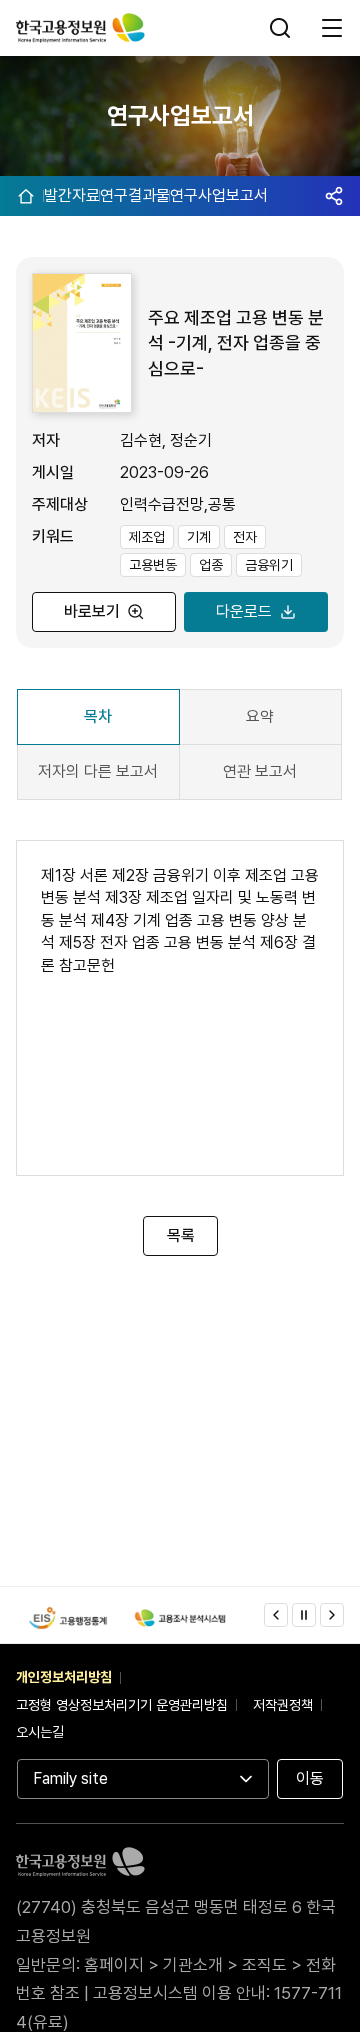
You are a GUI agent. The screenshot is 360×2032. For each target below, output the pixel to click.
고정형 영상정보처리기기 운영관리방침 (122, 1705)
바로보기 (92, 611)
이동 (310, 1778)
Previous (276, 1615)
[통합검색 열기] (282, 28)
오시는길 (40, 1732)
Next (332, 1615)
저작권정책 (283, 1705)
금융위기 (269, 565)
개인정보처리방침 (64, 1677)
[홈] (26, 196)
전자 (245, 537)
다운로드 (244, 611)
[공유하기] (334, 196)
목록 (180, 1235)
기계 (199, 537)
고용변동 (153, 565)
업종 (211, 565)
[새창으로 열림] (68, 1618)
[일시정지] (304, 1615)
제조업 (147, 537)
